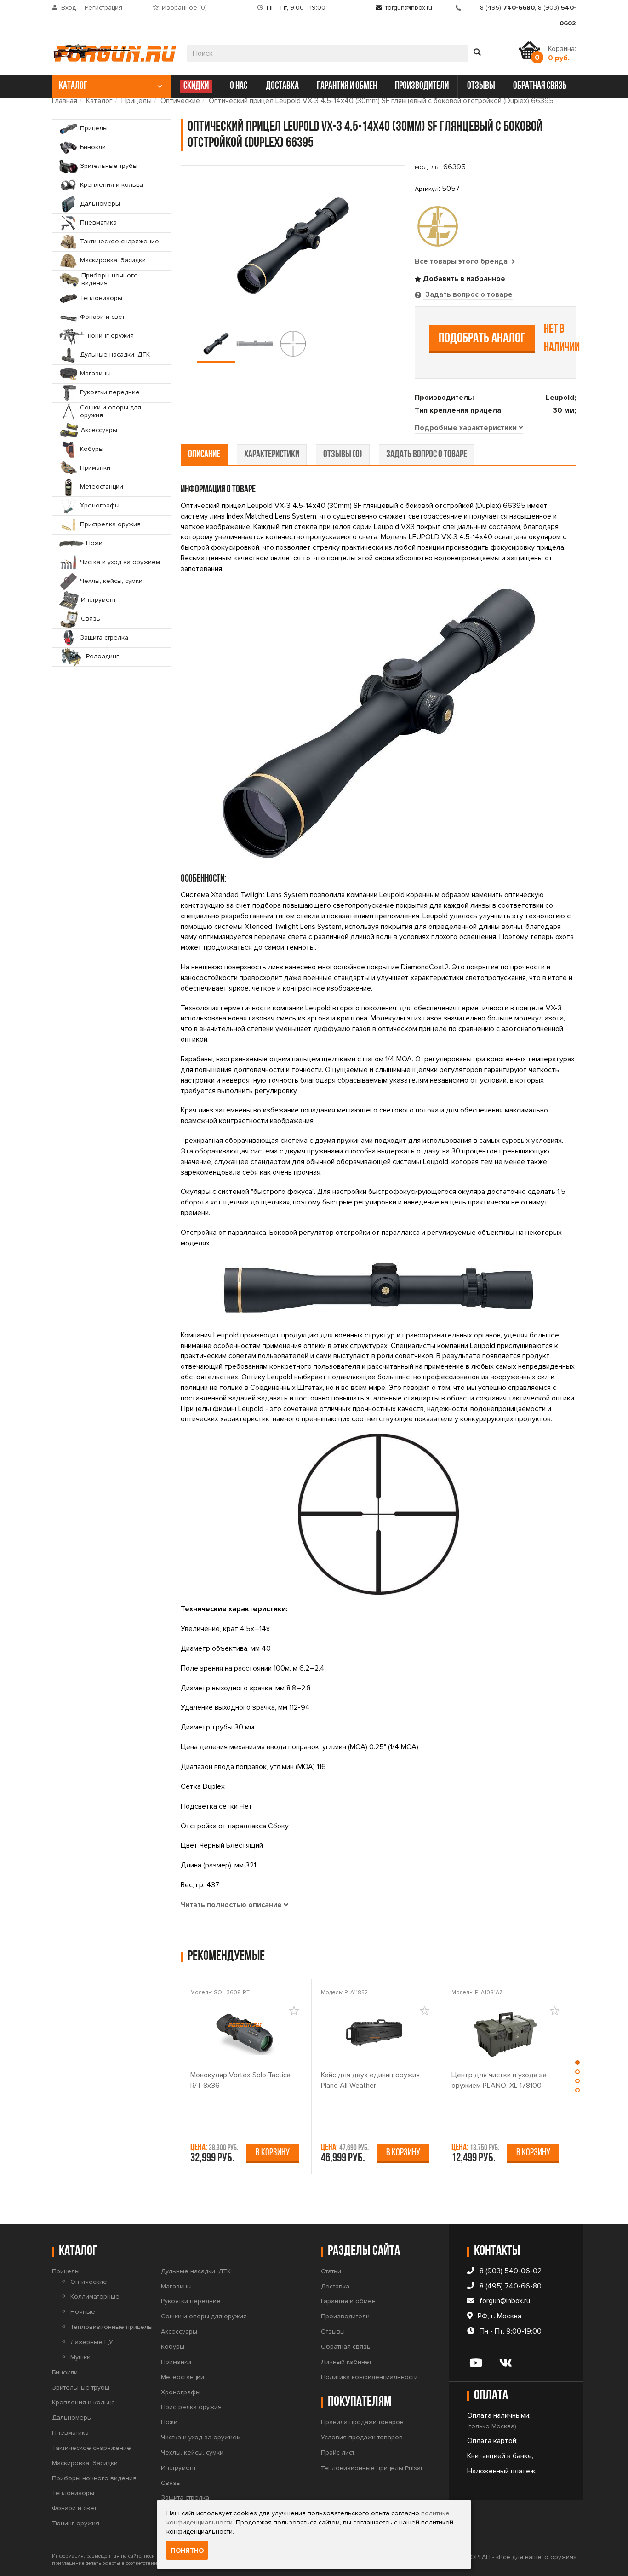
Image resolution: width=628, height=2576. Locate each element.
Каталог (99, 101)
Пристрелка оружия (191, 2407)
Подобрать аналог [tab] (482, 339)
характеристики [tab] (272, 455)
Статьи (331, 2271)
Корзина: (562, 53)
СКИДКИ (196, 86)
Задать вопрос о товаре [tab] (468, 294)
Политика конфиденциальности (369, 2377)
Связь (171, 2483)
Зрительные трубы (81, 2388)
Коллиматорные (95, 2297)
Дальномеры (72, 2418)
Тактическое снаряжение (91, 2448)
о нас (239, 86)
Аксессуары (179, 2331)
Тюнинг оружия (76, 2523)
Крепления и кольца (83, 2402)
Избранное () (184, 8)
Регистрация (103, 8)
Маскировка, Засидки (85, 2463)
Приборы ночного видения (94, 2478)
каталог (73, 86)
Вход (69, 8)
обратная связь (540, 86)
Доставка (335, 2286)
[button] (577, 2065)
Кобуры (173, 2347)
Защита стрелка (185, 2498)
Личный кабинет (346, 2362)
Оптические (180, 101)
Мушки (80, 2357)
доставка (282, 86)
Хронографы (181, 2392)
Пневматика (70, 2433)
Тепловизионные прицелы (111, 2327)
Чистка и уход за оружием (201, 2437)
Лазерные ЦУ (92, 2342)
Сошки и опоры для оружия (204, 2316)
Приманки (176, 2362)
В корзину (273, 2153)
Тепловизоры (73, 2493)
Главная (65, 101)
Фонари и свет (74, 2508)
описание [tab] (204, 455)
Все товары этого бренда (462, 261)
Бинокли (65, 2372)
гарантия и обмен (347, 86)
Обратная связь (346, 2347)
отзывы (481, 86)
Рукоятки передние (191, 2301)
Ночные (83, 2312)
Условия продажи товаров (362, 2437)
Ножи (169, 2422)
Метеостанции (183, 2377)
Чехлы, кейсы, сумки (192, 2452)
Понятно (187, 2550)
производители (422, 86)
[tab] (469, 428)
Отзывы (333, 2331)
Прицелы (137, 101)
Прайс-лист (338, 2452)
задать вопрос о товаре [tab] (427, 455)
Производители (345, 2316)
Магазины (176, 2286)
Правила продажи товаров (362, 2422)
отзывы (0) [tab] (343, 455)
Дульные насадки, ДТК (196, 2271)
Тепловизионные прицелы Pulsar (372, 2468)
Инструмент (178, 2468)
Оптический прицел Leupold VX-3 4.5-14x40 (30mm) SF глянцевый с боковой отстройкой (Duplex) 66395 (381, 101)
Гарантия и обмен (348, 2301)
